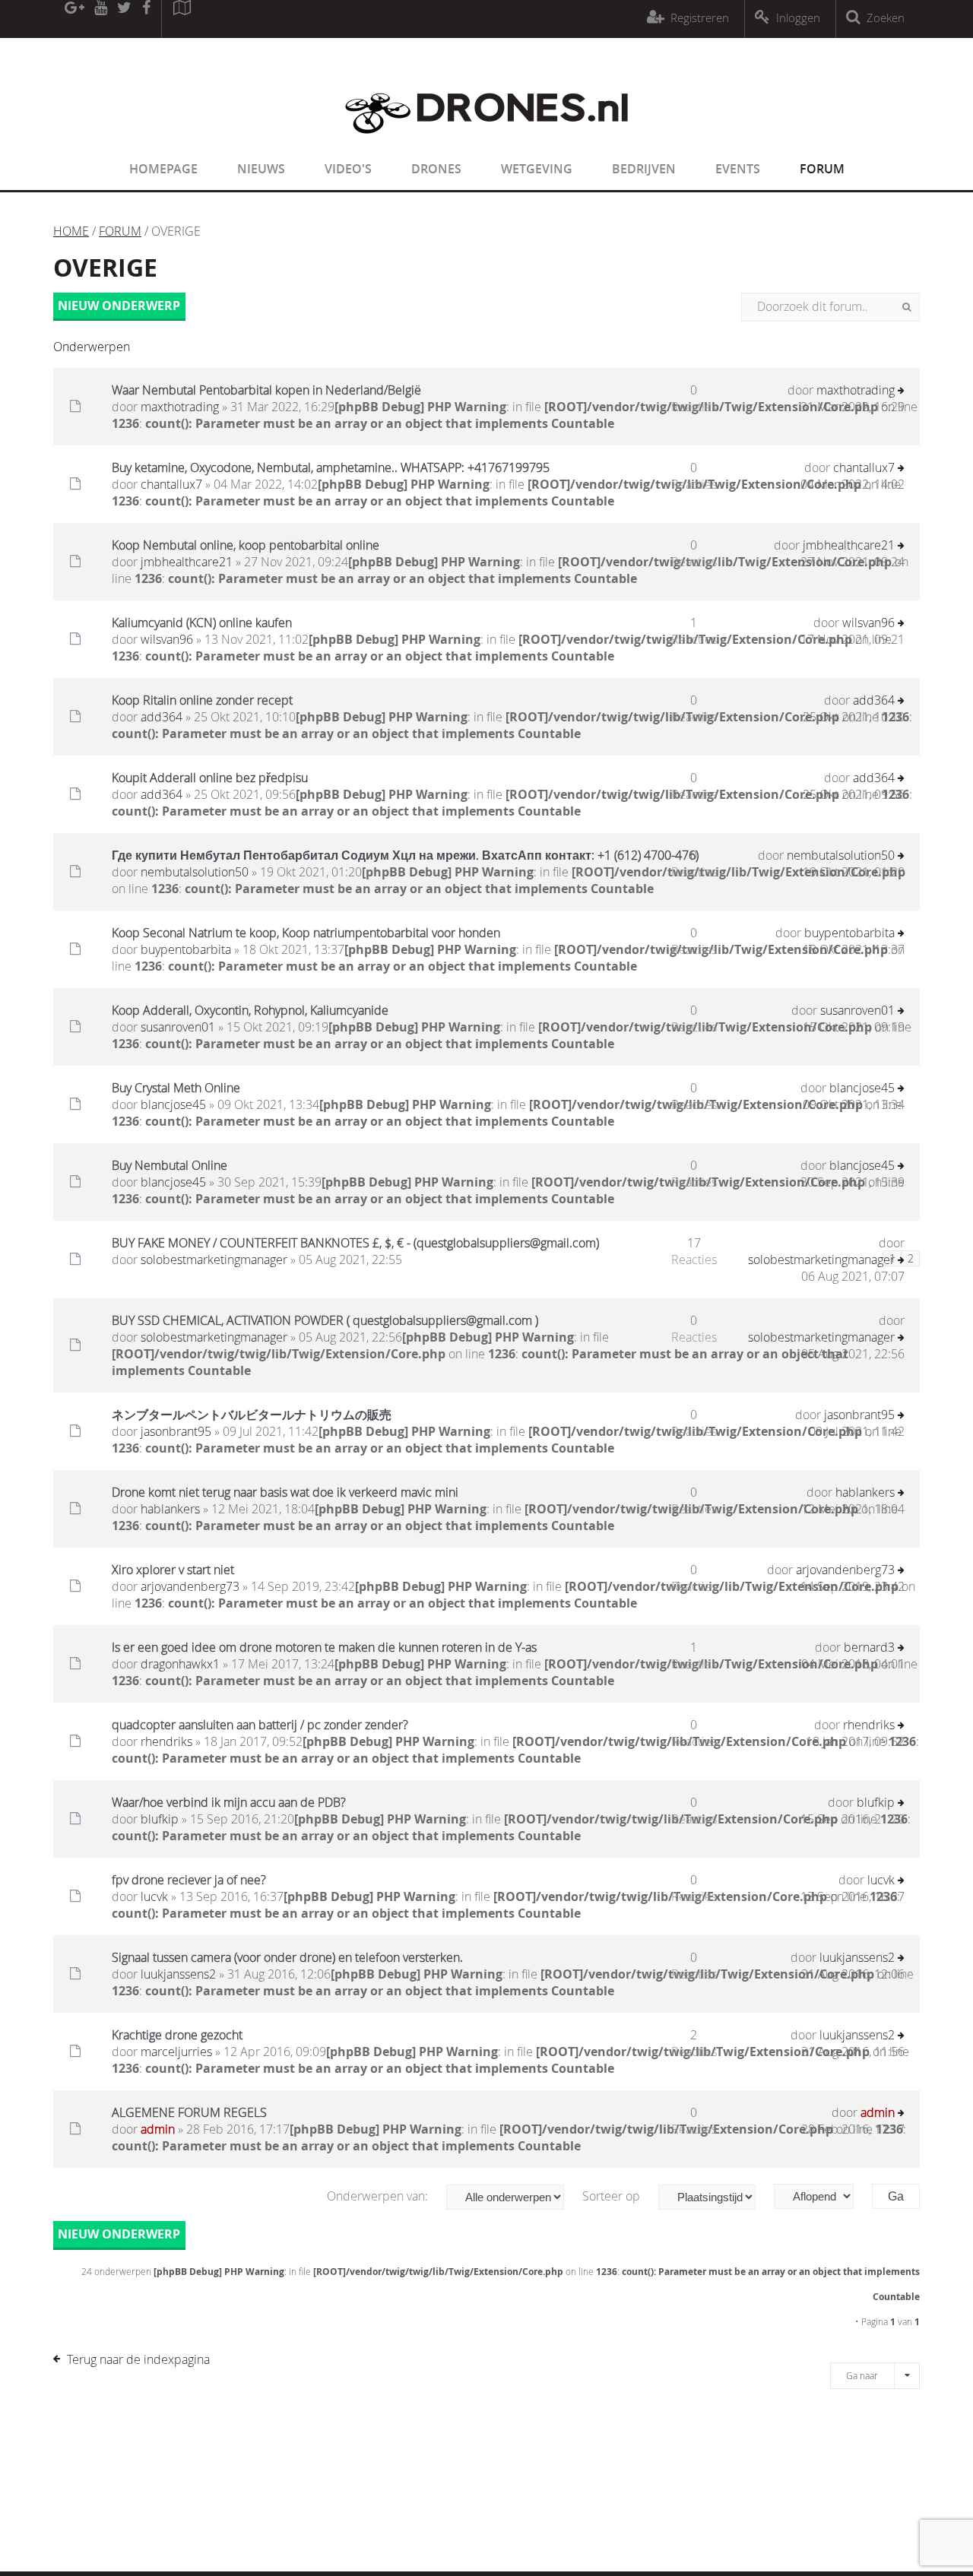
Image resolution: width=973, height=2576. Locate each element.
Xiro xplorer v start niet (173, 1570)
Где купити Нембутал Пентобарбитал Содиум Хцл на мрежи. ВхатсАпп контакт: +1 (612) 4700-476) (405, 855)
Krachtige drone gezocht (177, 2035)
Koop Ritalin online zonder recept (202, 700)
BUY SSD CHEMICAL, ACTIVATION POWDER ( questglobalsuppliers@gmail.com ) (325, 1320)
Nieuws (261, 169)
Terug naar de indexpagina (138, 2359)
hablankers (170, 1509)
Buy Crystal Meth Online (176, 1088)
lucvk (154, 1896)
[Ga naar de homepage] (486, 143)
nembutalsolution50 (195, 872)
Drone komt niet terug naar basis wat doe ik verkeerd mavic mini (285, 1492)
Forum (822, 169)
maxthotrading (180, 407)
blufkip (160, 1819)
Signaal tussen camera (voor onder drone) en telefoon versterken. (287, 1957)
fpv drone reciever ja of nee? (189, 1880)
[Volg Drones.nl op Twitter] (125, 19)
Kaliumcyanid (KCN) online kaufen (202, 623)
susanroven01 (178, 1027)
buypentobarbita (186, 949)
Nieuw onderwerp (119, 306)
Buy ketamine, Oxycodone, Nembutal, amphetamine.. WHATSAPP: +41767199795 (331, 467)
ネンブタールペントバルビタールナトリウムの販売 (252, 1415)
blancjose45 (173, 1104)
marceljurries (176, 2052)
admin (158, 2129)
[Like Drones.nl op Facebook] (146, 19)
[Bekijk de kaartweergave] (182, 19)
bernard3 (869, 1647)
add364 (162, 717)
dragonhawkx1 (180, 1664)
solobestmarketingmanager (214, 1259)
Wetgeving (537, 169)
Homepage (163, 169)
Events (738, 169)
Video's (348, 169)
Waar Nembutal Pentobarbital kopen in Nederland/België (266, 390)
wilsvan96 (167, 639)
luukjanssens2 (178, 1974)
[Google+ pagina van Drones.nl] (74, 19)
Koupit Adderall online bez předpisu (210, 778)
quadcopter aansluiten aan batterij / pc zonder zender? (260, 1725)
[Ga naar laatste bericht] (901, 392)
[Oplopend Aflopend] (821, 2196)
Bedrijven (644, 169)
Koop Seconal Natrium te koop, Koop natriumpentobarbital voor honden (306, 933)
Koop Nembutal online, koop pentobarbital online (246, 545)
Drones (436, 169)
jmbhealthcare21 (187, 562)
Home (71, 231)
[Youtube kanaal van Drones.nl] (100, 19)
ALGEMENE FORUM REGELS (189, 2112)
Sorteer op (613, 2196)
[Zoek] (906, 307)
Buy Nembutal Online (170, 1165)
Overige (105, 268)
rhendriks (166, 1741)
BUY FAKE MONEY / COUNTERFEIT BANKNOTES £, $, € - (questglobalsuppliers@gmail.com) (355, 1243)
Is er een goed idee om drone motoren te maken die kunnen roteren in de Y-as (324, 1647)
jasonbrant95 (176, 1431)
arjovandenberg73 (190, 1586)
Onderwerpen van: (379, 2196)
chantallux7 (171, 484)
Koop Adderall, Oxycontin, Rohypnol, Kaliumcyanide (250, 1010)
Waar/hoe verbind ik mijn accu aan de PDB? (229, 1802)
